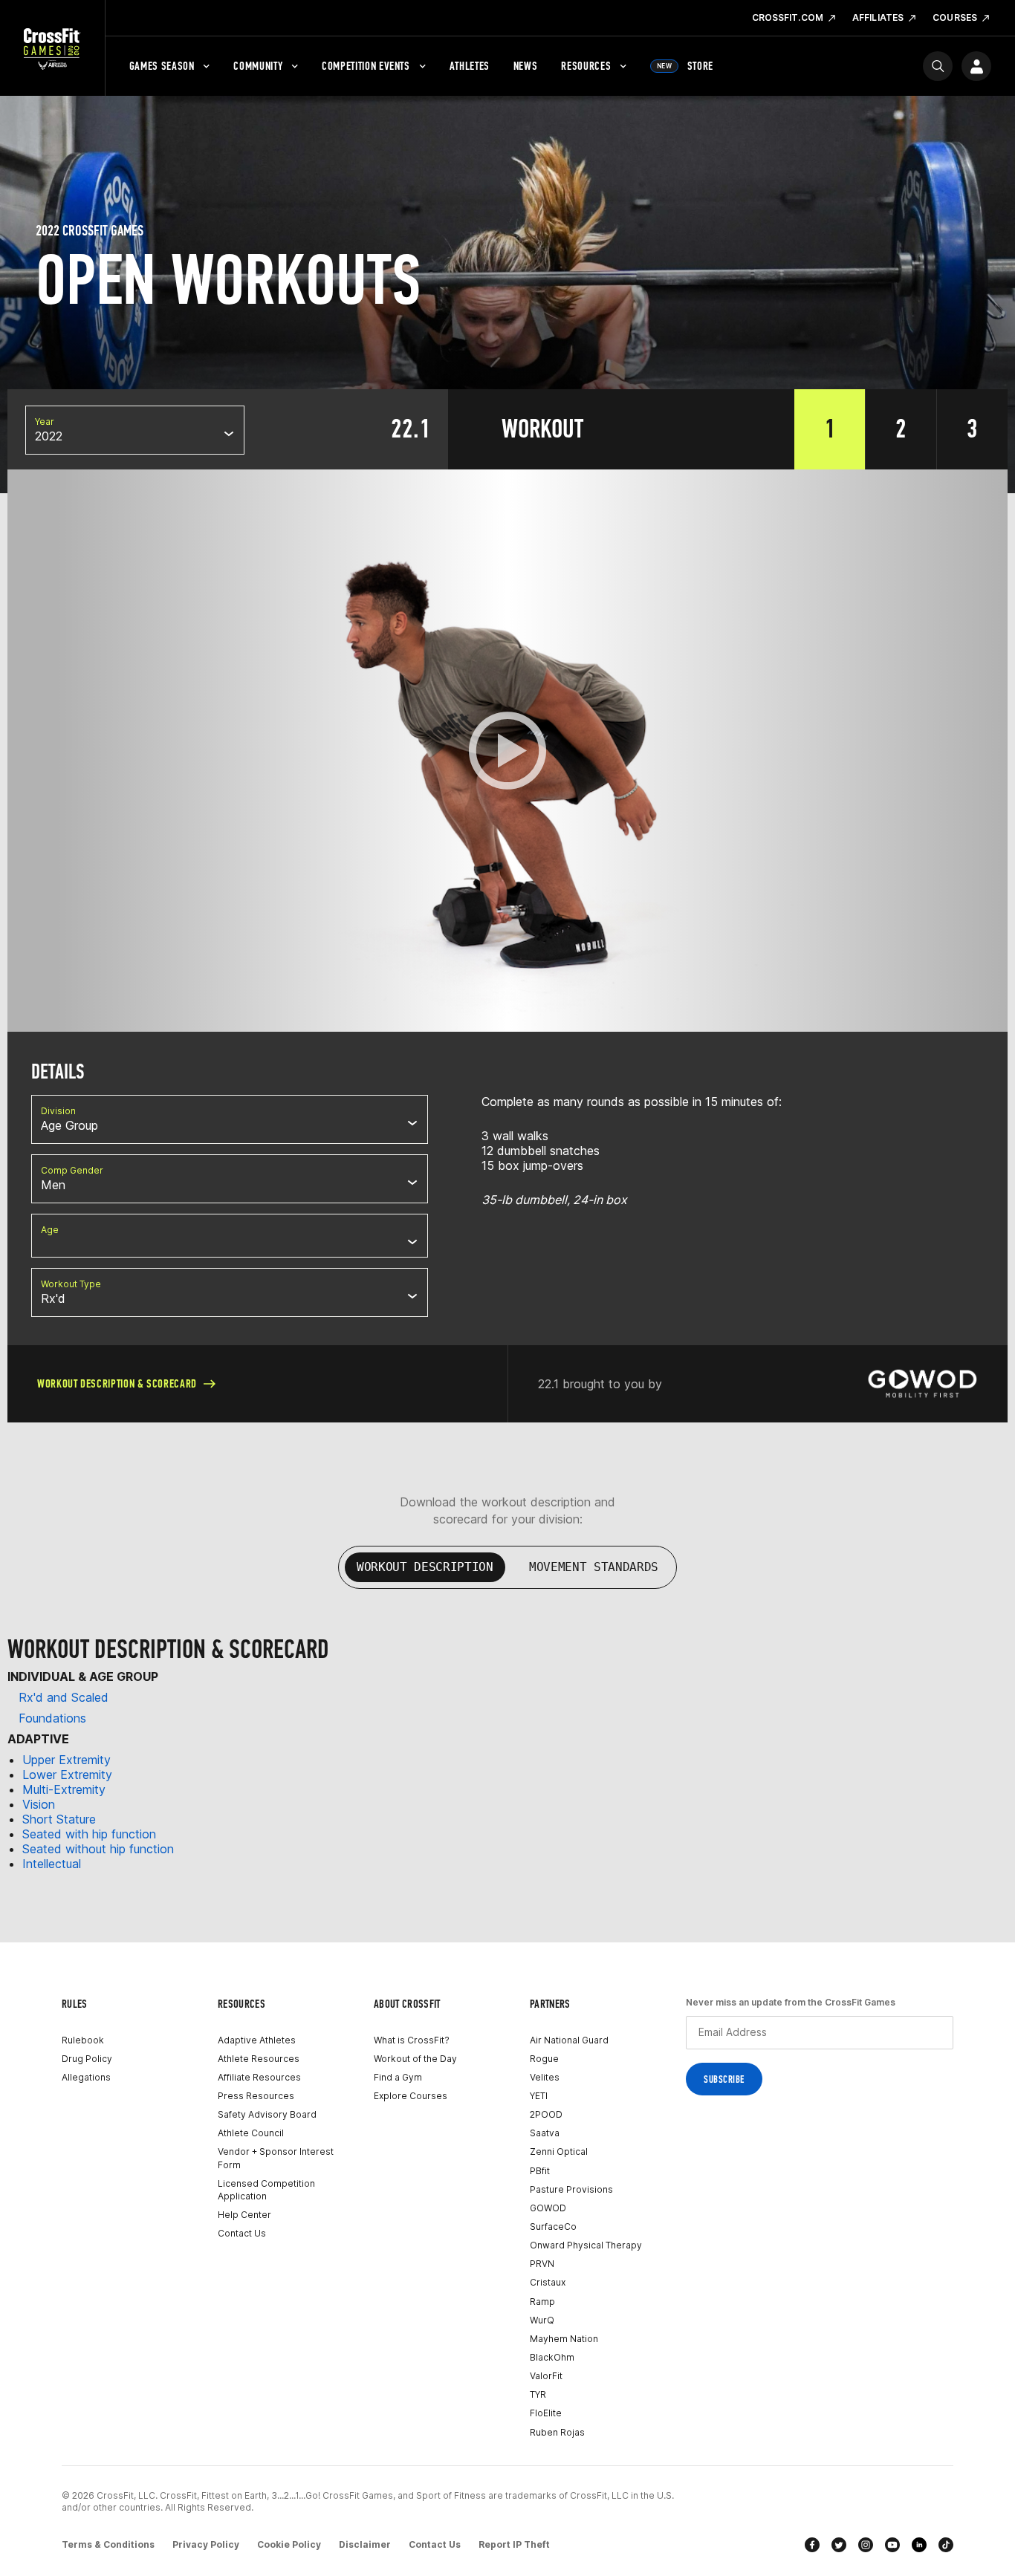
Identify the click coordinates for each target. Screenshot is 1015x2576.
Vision (39, 1804)
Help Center (244, 2215)
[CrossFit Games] (52, 48)
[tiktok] (946, 2545)
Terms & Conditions (108, 2544)
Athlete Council (251, 2133)
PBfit (540, 2171)
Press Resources (256, 2096)
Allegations (86, 2077)
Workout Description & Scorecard (117, 1383)
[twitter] (839, 2545)
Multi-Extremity (64, 1789)
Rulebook (83, 2040)
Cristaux (548, 2282)
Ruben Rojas (557, 2432)
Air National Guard (569, 2040)
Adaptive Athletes (257, 2040)
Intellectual (52, 1864)
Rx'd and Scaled (64, 1697)
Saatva (545, 2133)
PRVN (542, 2264)
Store (685, 66)
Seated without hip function (98, 1849)
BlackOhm (552, 2357)
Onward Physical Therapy (586, 2245)
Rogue (544, 2059)
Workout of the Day (415, 2059)
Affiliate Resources (259, 2077)
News (526, 66)
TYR (538, 2394)
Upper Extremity (67, 1760)
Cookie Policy (289, 2544)
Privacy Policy (206, 2544)
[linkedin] (919, 2545)
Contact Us (242, 2233)
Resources (586, 66)
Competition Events (366, 66)
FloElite (546, 2413)
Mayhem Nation (564, 2339)
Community (258, 66)
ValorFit (546, 2376)
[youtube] (892, 2545)
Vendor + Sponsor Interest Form (276, 2158)
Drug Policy (87, 2059)
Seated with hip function (89, 1834)
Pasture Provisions (571, 2189)
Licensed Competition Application (266, 2190)
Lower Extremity (67, 1775)
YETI (539, 2096)
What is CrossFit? (412, 2040)
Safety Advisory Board (267, 2114)
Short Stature (59, 1819)
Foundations (52, 1718)
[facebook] (812, 2545)
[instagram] (866, 2545)
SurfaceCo (553, 2227)
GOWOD (548, 2208)
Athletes (470, 66)
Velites (545, 2077)
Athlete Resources (259, 2059)
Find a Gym (398, 2077)
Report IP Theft (514, 2544)
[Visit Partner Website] (922, 1384)
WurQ (542, 2320)
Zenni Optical (559, 2151)
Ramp (542, 2302)
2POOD (546, 2114)
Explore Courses (411, 2096)
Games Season (162, 66)
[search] (938, 66)
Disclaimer (365, 2544)
